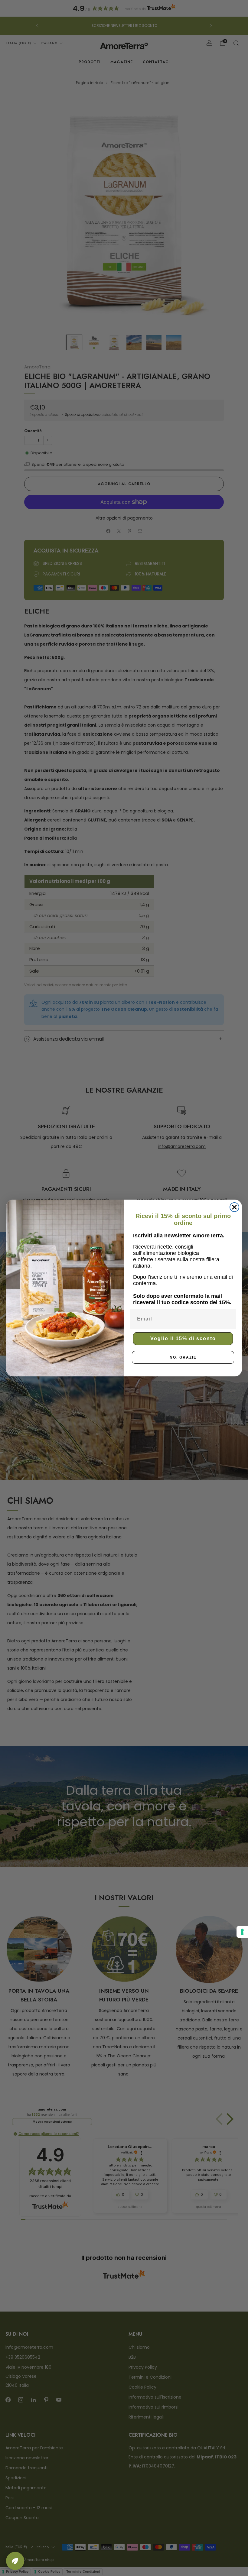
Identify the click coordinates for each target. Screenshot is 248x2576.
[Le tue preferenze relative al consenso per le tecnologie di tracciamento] (242, 1932)
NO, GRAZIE (183, 1357)
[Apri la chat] (15, 2561)
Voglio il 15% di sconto (183, 1338)
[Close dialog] (234, 1207)
